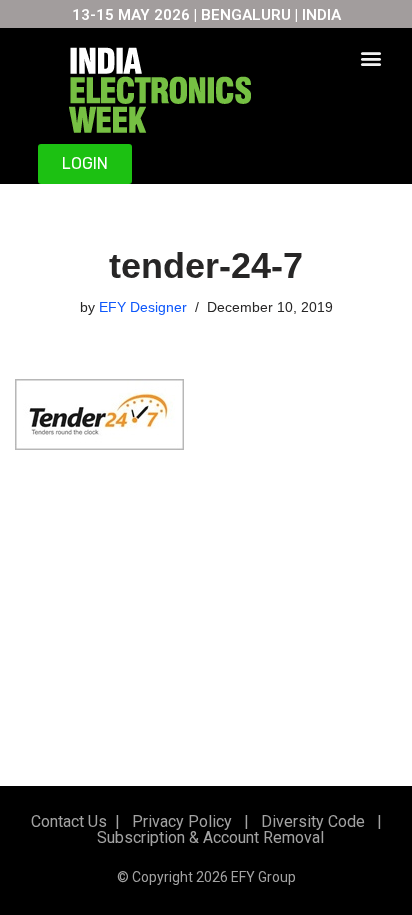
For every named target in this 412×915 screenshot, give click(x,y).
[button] (370, 57)
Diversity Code (309, 821)
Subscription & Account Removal (206, 837)
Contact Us (69, 821)
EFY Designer (143, 307)
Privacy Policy (180, 821)
